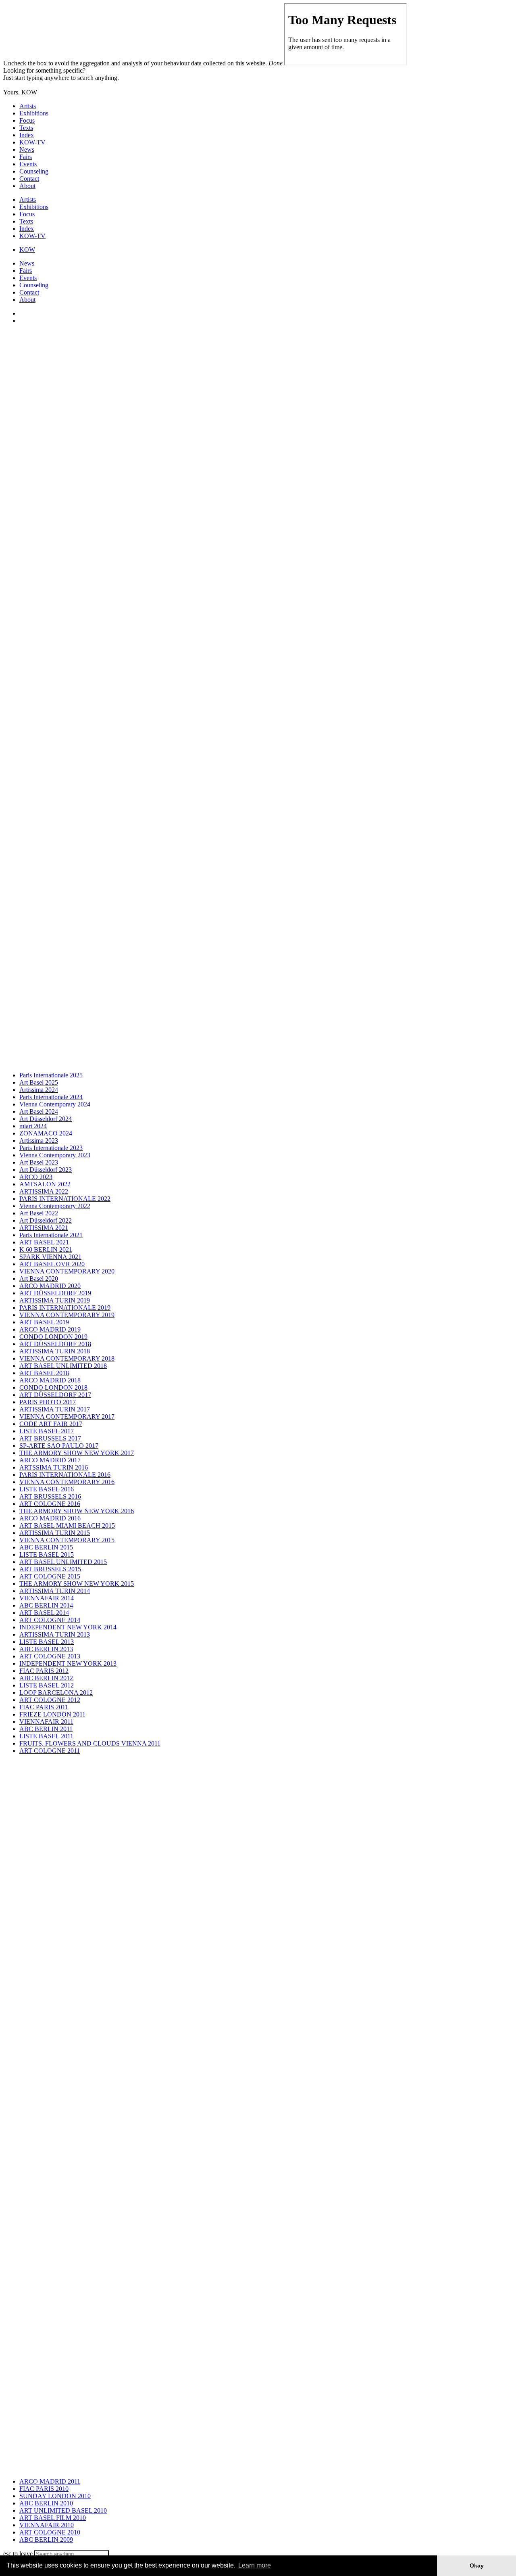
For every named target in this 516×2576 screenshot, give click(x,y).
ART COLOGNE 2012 (50, 1700)
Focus (27, 120)
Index (27, 135)
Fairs (26, 157)
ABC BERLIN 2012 (46, 1678)
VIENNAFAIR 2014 (47, 1598)
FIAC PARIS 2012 (44, 1671)
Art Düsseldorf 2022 (46, 1220)
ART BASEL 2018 (44, 1373)
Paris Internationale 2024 (51, 1097)
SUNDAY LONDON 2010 (55, 2496)
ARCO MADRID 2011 (50, 2481)
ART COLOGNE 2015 (50, 1576)
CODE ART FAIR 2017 (51, 1424)
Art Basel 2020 (39, 1279)
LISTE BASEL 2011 (46, 1736)
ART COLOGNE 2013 (50, 1656)
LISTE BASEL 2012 (47, 1685)
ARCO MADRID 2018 (50, 1380)
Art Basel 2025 (39, 1082)
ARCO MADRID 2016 (50, 1518)
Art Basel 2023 (39, 1162)
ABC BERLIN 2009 (46, 2539)
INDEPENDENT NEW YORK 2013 (68, 1663)
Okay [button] (477, 2566)
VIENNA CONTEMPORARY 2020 (67, 1271)
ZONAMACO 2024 (46, 1133)
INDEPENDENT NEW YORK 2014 (68, 1627)
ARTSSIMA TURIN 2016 (54, 1467)
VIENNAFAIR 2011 (46, 1722)
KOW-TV (32, 142)
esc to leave (18, 2554)
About (27, 186)
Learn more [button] (255, 2565)
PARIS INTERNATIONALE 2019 (65, 1308)
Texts (26, 128)
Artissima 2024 (39, 1090)
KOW (27, 250)
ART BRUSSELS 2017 (50, 1438)
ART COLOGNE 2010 (50, 2532)
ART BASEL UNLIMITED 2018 (63, 1366)
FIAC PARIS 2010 (44, 2489)
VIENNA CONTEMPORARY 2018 (67, 1358)
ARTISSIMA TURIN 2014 (55, 1591)
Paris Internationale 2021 (51, 1235)
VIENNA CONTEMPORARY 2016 (67, 1482)
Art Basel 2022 (39, 1213)
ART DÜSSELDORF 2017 (55, 1395)
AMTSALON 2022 (45, 1184)
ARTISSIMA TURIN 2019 (55, 1300)
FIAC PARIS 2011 (44, 1707)
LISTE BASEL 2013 (47, 1642)
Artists (28, 106)
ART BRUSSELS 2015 (50, 1569)
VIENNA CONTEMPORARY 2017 (67, 1417)
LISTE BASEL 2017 (47, 1431)
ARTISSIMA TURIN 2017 (55, 1409)
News (27, 149)
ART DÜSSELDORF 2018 (55, 1344)
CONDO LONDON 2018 (53, 1387)
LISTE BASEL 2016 (47, 1489)
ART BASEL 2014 (44, 1613)
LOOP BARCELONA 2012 (56, 1693)
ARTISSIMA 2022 (44, 1191)
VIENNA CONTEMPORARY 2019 (67, 1315)
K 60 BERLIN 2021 (46, 1249)
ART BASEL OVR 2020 (52, 1264)
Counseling (34, 171)
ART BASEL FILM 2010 (53, 2518)
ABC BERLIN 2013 (46, 1649)
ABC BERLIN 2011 (46, 1729)
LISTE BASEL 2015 (47, 1555)
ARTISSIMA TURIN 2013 (55, 1634)
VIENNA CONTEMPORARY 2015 (67, 1540)
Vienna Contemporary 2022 (55, 1206)
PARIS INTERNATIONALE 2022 (65, 1199)
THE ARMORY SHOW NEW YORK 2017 (77, 1453)
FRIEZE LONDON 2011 (52, 1714)
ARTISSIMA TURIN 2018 (55, 1351)
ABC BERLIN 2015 (46, 1547)
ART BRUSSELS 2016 (50, 1496)
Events (28, 164)
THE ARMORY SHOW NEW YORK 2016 (77, 1511)
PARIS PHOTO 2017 (48, 1402)
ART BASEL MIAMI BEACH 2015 (67, 1525)
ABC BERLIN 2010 (46, 2503)
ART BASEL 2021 (44, 1242)
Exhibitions (34, 113)
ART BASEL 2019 (44, 1322)
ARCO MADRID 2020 (50, 1286)
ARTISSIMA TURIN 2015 (55, 1533)
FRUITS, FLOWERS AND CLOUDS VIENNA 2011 (90, 1743)
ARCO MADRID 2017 (50, 1460)
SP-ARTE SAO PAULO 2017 (59, 1446)
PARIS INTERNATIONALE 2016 (65, 1475)
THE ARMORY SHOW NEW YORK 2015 (77, 1584)
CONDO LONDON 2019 (53, 1337)
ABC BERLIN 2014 (46, 1605)
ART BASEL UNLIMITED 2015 (63, 1562)
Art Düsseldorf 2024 (46, 1119)
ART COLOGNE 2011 (50, 1751)
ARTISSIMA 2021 (44, 1228)
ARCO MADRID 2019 (50, 1329)
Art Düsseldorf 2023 (46, 1170)
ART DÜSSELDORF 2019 (55, 1293)
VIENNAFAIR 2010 (47, 2525)
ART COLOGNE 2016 (50, 1504)
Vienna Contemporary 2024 (55, 1104)
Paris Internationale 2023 (51, 1148)
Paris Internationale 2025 (51, 1075)
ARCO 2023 (36, 1177)
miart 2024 (33, 1126)
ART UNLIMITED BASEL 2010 (63, 2510)
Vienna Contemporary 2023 (55, 1155)
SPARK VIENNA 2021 (50, 1257)
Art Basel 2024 (39, 1111)
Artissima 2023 (39, 1141)
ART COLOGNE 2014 (50, 1620)
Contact (29, 179)
